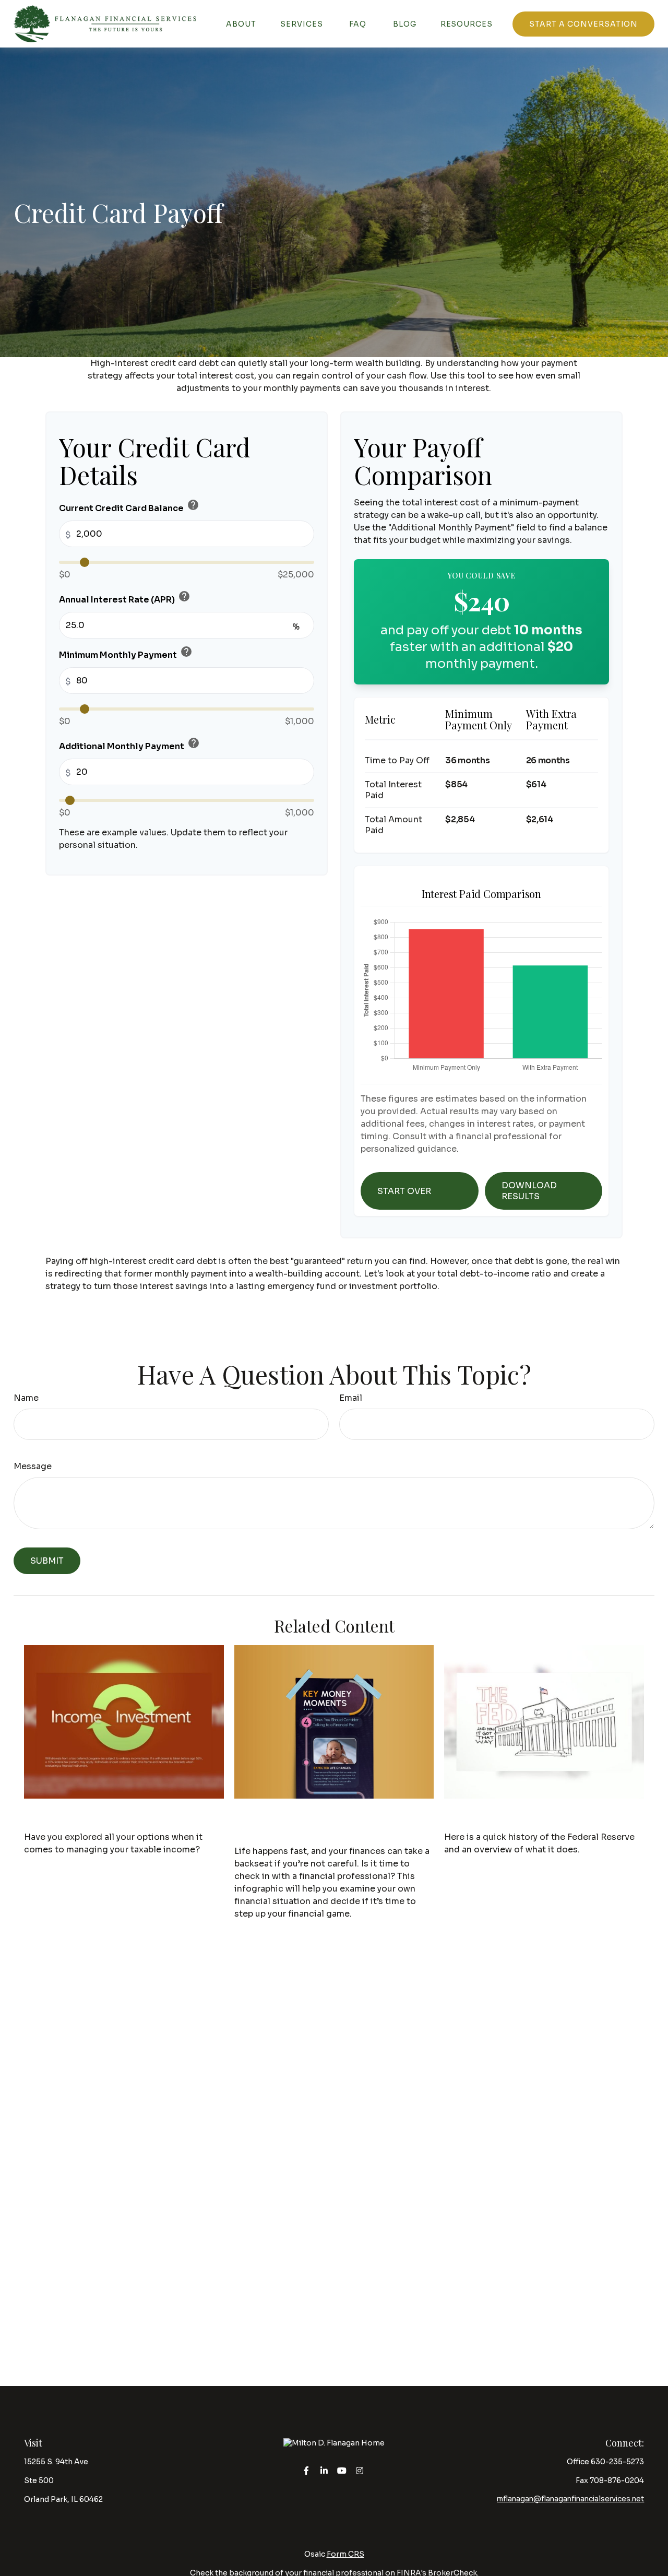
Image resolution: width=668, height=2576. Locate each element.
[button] (241, 24)
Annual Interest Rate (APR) (125, 598)
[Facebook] (307, 2470)
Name (26, 1398)
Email (351, 1398)
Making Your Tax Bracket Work (110, 1816)
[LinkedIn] (324, 2470)
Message (33, 1466)
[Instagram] (360, 2470)
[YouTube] (342, 2470)
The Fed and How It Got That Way (537, 1816)
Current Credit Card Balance (129, 506)
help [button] (193, 505)
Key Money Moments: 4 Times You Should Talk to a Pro (329, 1823)
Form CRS (345, 2554)
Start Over (404, 1191)
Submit (47, 1561)
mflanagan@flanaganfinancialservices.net (570, 2499)
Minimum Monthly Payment (126, 653)
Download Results (529, 1191)
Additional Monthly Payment (129, 744)
